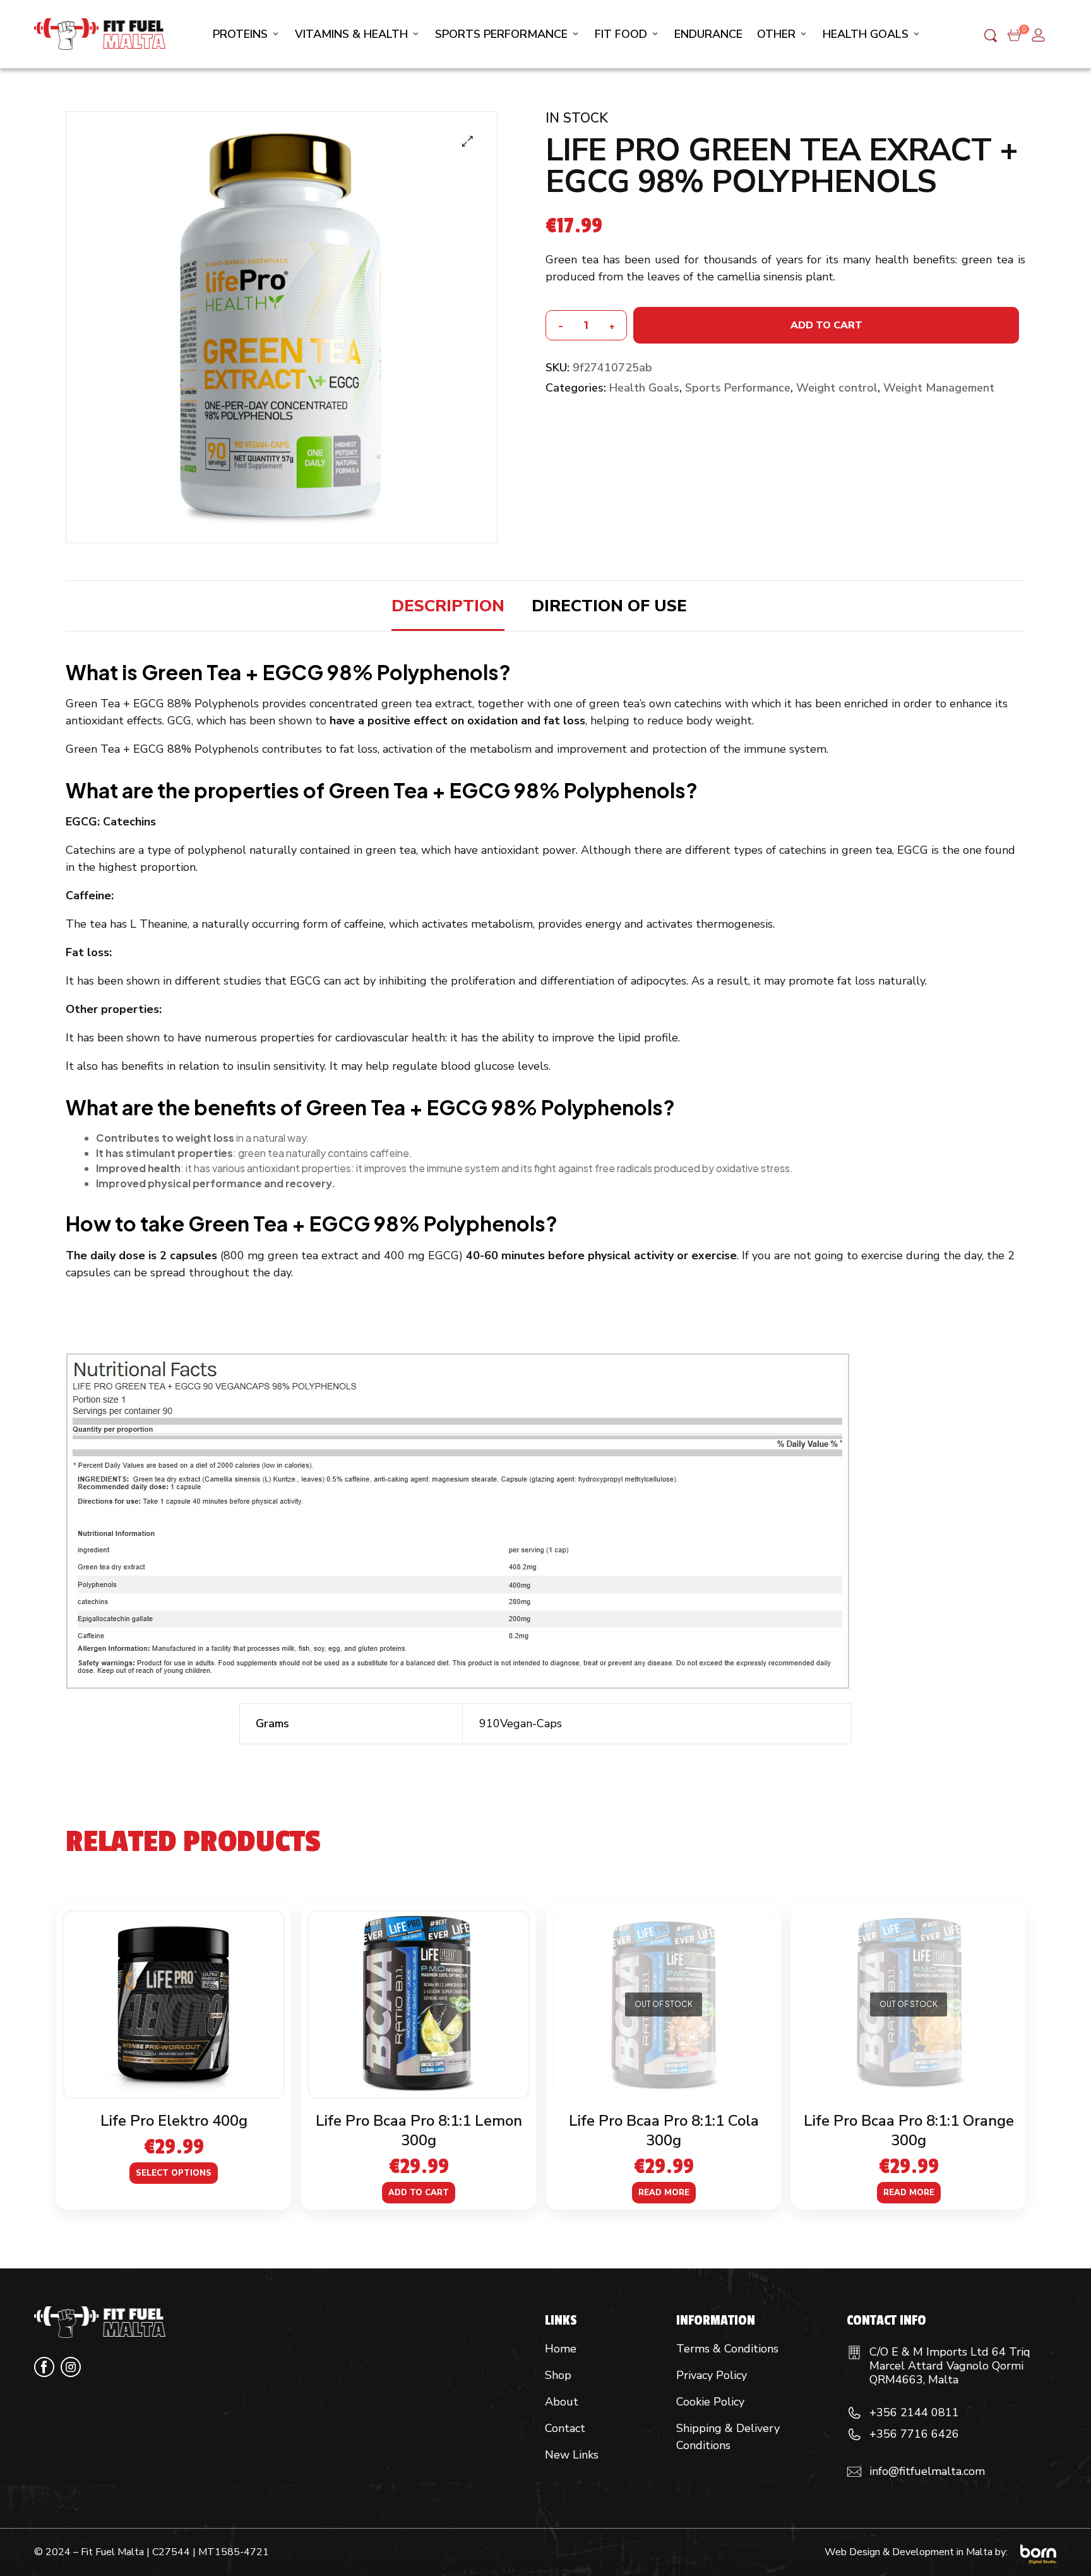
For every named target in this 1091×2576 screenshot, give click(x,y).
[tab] (448, 606)
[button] (468, 141)
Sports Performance (738, 388)
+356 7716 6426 (914, 2434)
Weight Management (939, 388)
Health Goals (644, 388)
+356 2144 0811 (914, 2412)
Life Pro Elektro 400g (174, 2121)
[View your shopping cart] (1014, 34)
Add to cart (826, 325)
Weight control (837, 388)
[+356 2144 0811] (854, 2413)
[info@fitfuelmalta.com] (854, 2472)
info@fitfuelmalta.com (927, 2471)
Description (448, 606)
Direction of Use (609, 606)
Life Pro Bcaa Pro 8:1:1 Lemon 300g (419, 2130)
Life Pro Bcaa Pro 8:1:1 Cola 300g (664, 2130)
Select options (174, 2173)
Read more (664, 2193)
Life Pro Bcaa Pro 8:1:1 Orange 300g (909, 2130)
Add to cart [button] (419, 2193)
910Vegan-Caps (521, 1723)
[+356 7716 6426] (854, 2435)
